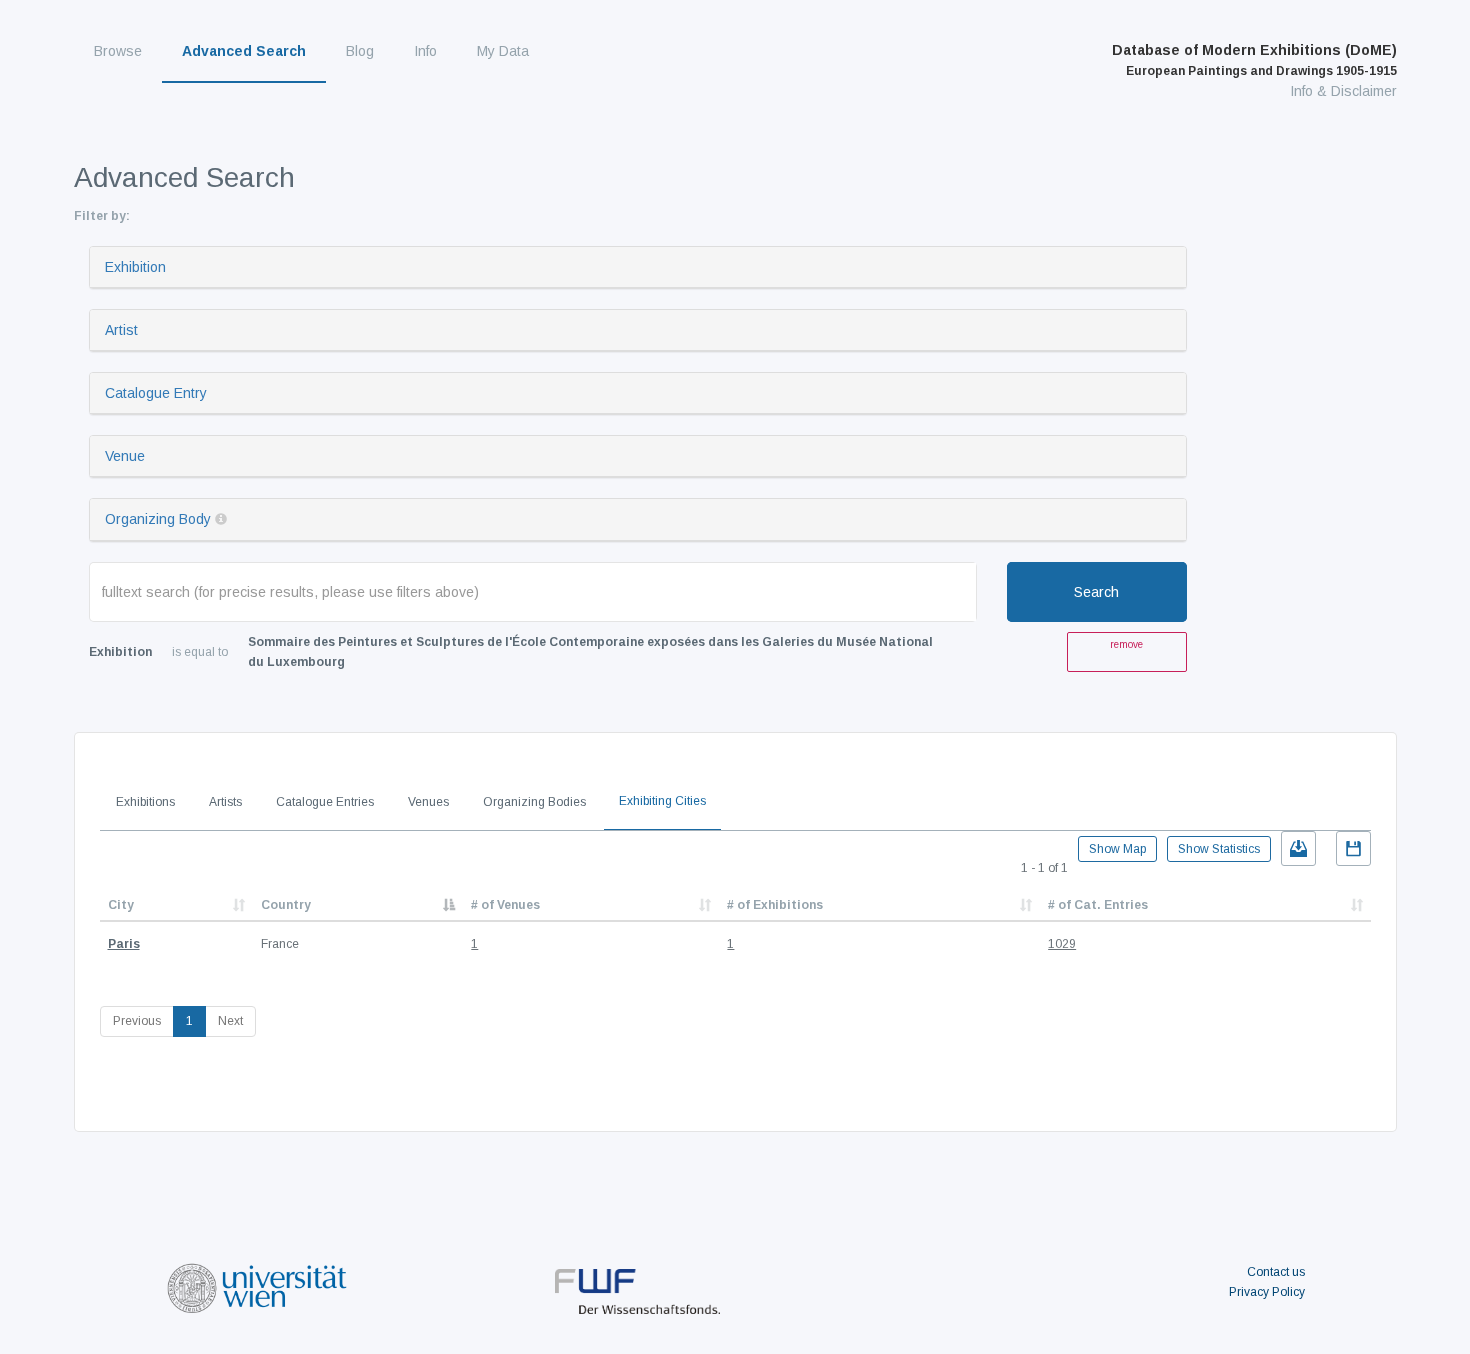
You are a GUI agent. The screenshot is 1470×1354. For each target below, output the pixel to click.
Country (286, 905)
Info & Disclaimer (1343, 91)
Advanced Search (244, 51)
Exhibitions (145, 802)
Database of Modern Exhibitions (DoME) (1254, 60)
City (121, 905)
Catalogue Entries (325, 802)
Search (1096, 592)
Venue (125, 456)
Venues (428, 802)
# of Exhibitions (775, 905)
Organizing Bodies (534, 802)
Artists (225, 802)
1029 (1062, 944)
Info (425, 51)
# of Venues (505, 905)
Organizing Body (158, 519)
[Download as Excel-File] (1298, 848)
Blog (360, 51)
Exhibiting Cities (662, 801)
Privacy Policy (1267, 1292)
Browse (118, 51)
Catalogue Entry (156, 393)
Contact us (1276, 1272)
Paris (124, 944)
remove (1126, 644)
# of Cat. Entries (1098, 905)
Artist (121, 330)
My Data (503, 51)
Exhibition (135, 267)
